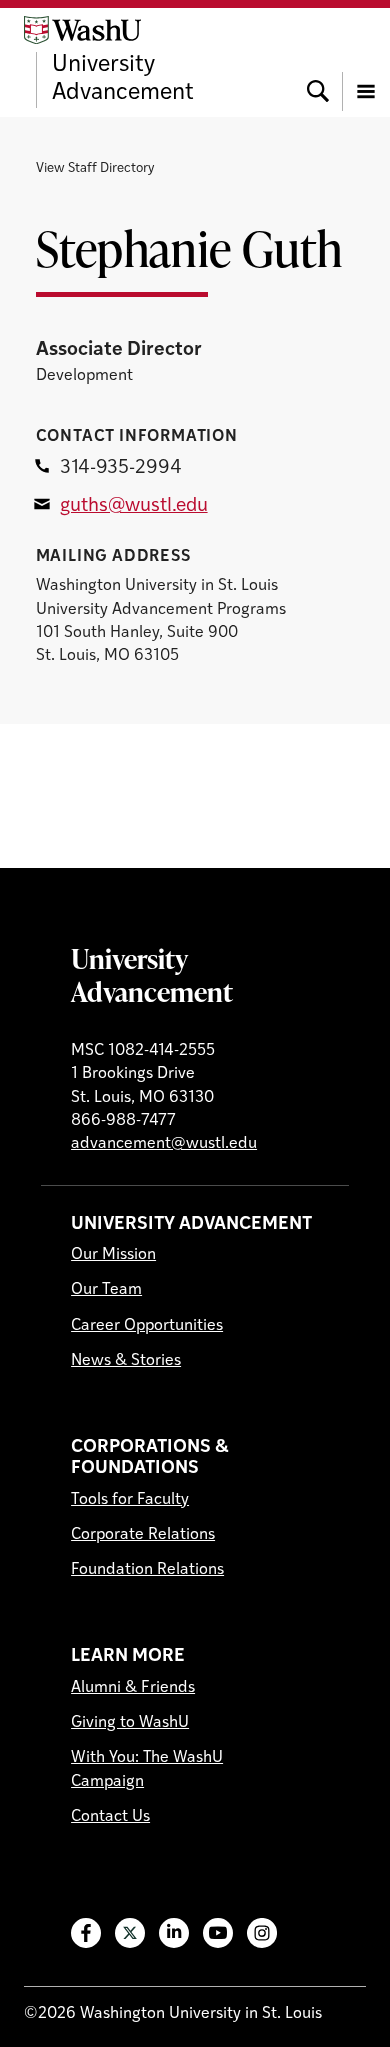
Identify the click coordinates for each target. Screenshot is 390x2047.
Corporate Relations (143, 1535)
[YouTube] (218, 1933)
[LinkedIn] (174, 1933)
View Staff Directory (95, 168)
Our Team (106, 1290)
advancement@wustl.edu (164, 1144)
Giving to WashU (130, 1723)
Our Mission (113, 1255)
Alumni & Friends (133, 1688)
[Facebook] (86, 1933)
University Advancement (152, 974)
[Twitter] (130, 1933)
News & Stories (126, 1361)
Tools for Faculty (130, 1500)
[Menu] (366, 62)
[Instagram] (262, 1933)
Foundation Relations (147, 1570)
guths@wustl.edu (134, 506)
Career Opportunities (147, 1326)
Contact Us (110, 1817)
